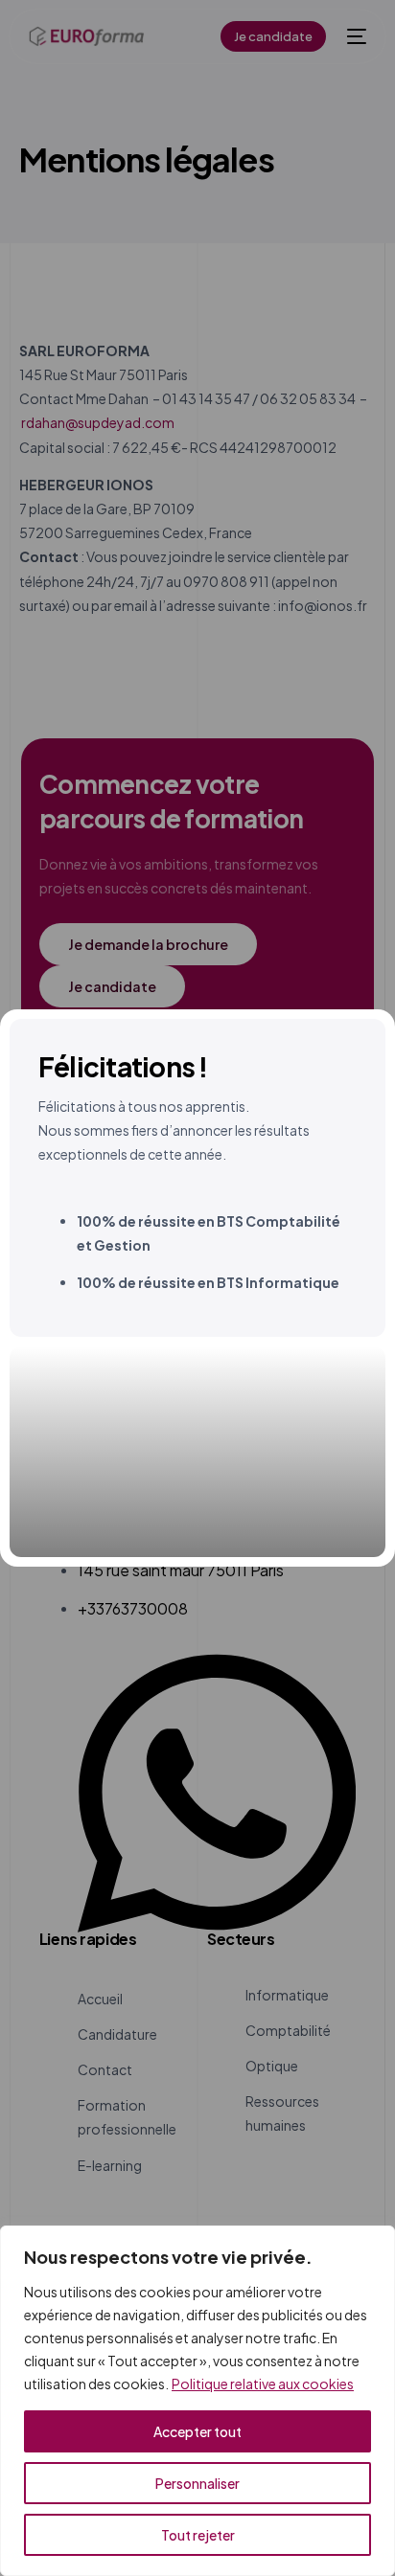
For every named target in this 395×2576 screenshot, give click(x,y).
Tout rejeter (198, 2535)
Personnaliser (197, 2483)
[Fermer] (375, 2242)
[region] (197, 2401)
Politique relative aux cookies (263, 2384)
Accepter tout (197, 2431)
